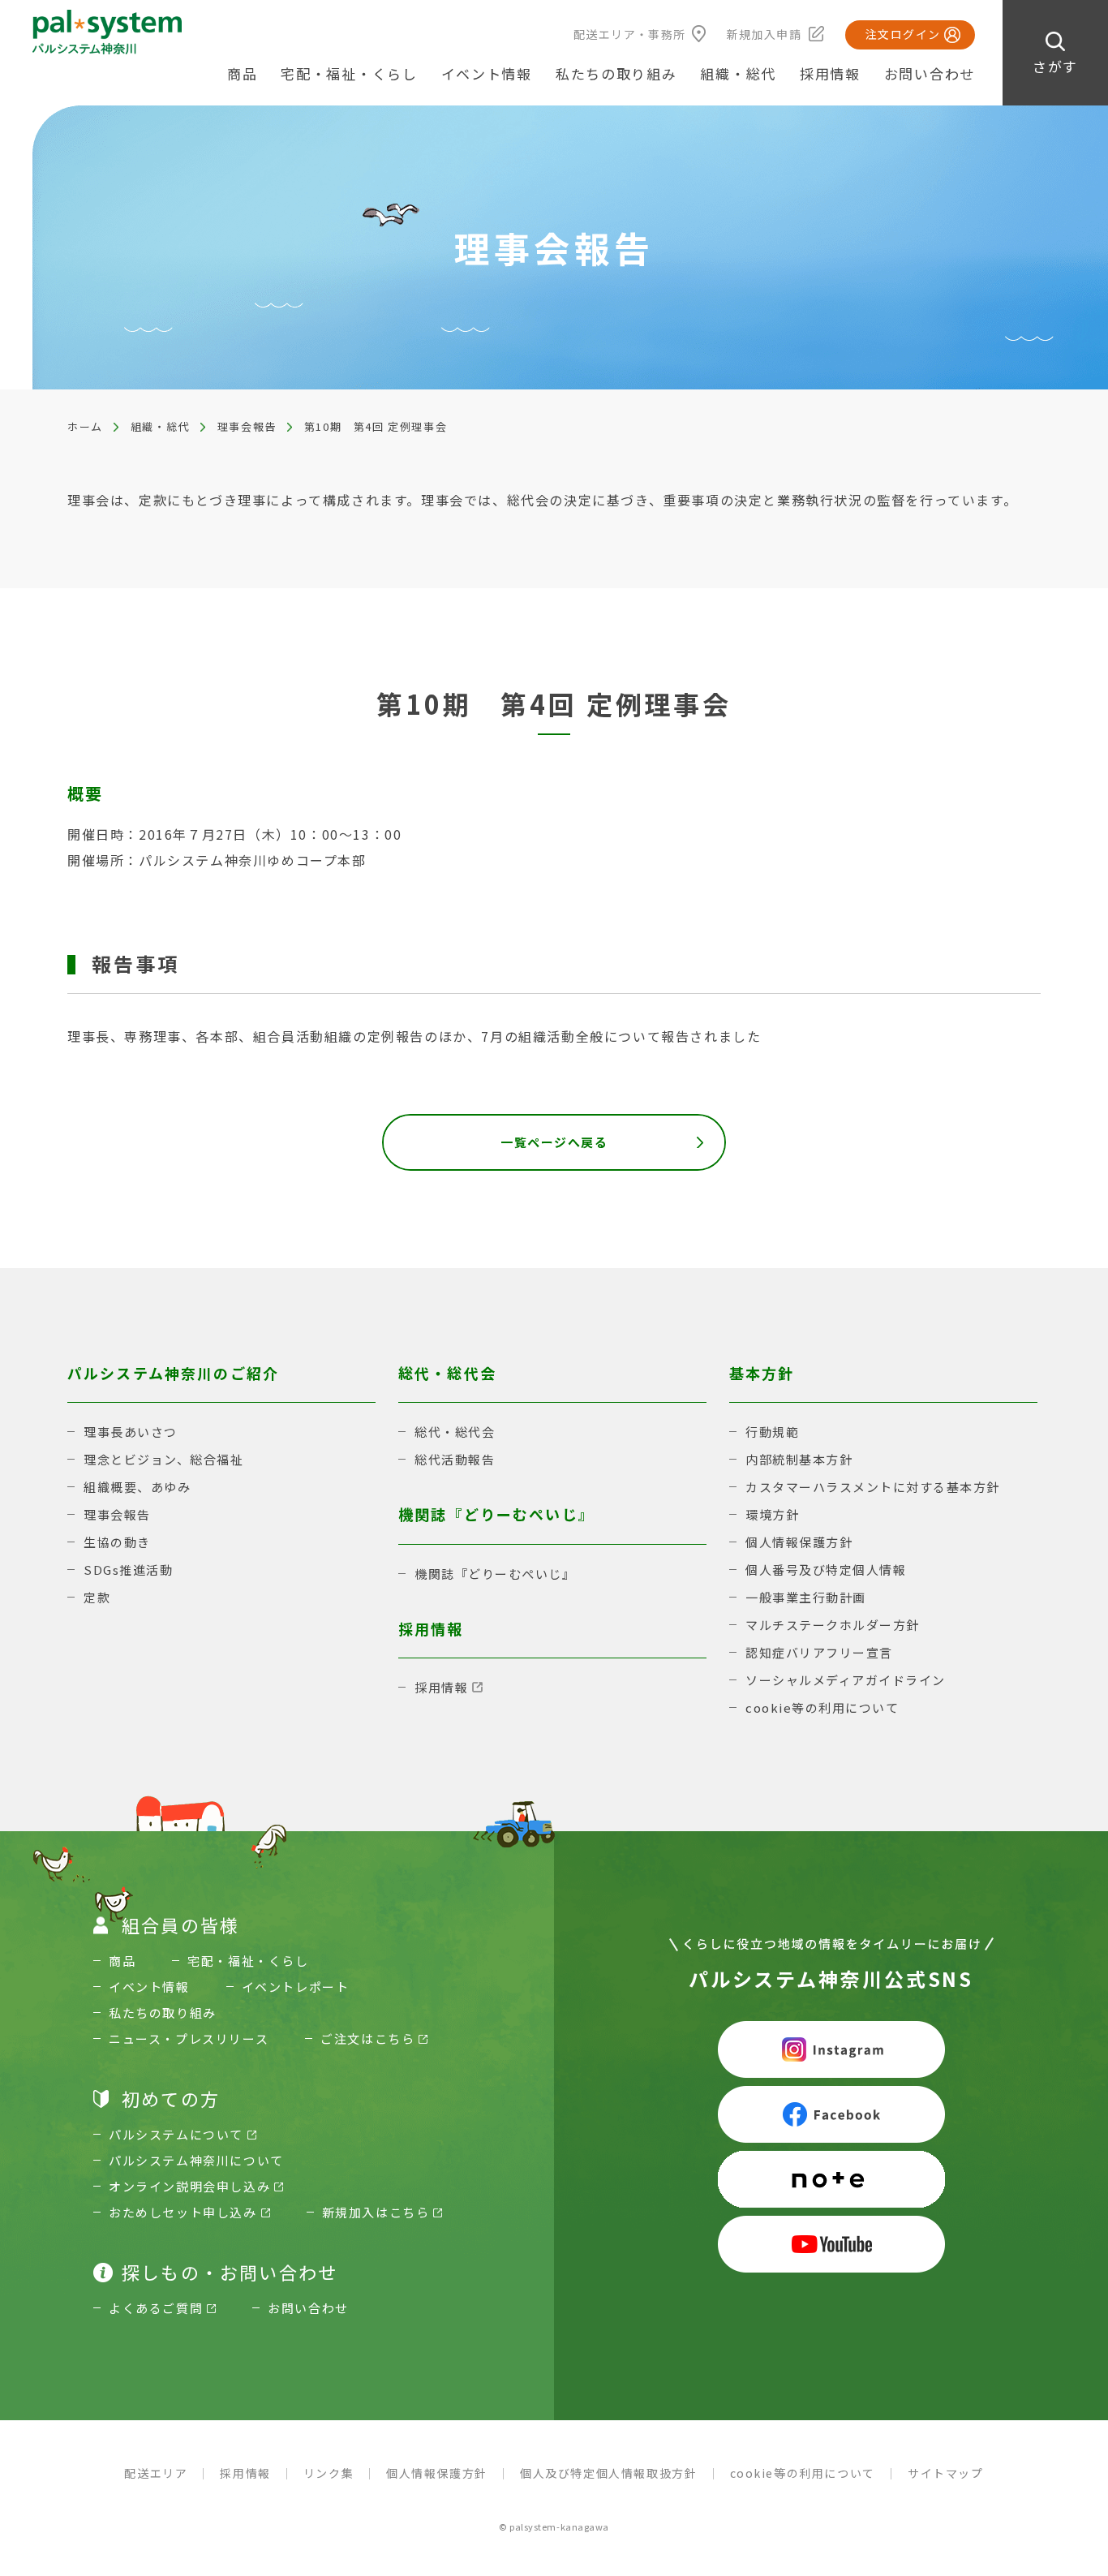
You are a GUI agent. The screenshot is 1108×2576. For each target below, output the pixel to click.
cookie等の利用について (822, 1707)
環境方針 (772, 1514)
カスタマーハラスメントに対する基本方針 (873, 1487)
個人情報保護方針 (799, 1542)
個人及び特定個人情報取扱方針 (608, 2473)
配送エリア (156, 2473)
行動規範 (772, 1432)
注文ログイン (903, 34)
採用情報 (830, 73)
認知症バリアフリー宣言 (819, 1652)
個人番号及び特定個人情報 (826, 1570)
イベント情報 (487, 73)
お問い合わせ (930, 73)
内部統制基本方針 (799, 1459)
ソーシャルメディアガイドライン (846, 1680)
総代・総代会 (455, 1432)
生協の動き (117, 1542)
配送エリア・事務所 (630, 34)
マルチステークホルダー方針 (833, 1625)
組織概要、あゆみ (137, 1487)
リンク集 (329, 2473)
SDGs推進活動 (128, 1570)
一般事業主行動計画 (806, 1597)
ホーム (85, 426)
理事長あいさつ (131, 1432)
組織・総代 (160, 426)
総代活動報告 (455, 1459)
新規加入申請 (764, 34)
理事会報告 (247, 426)
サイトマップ (946, 2473)
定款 (97, 1597)
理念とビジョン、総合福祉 (163, 1459)
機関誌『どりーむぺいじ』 (495, 1574)
